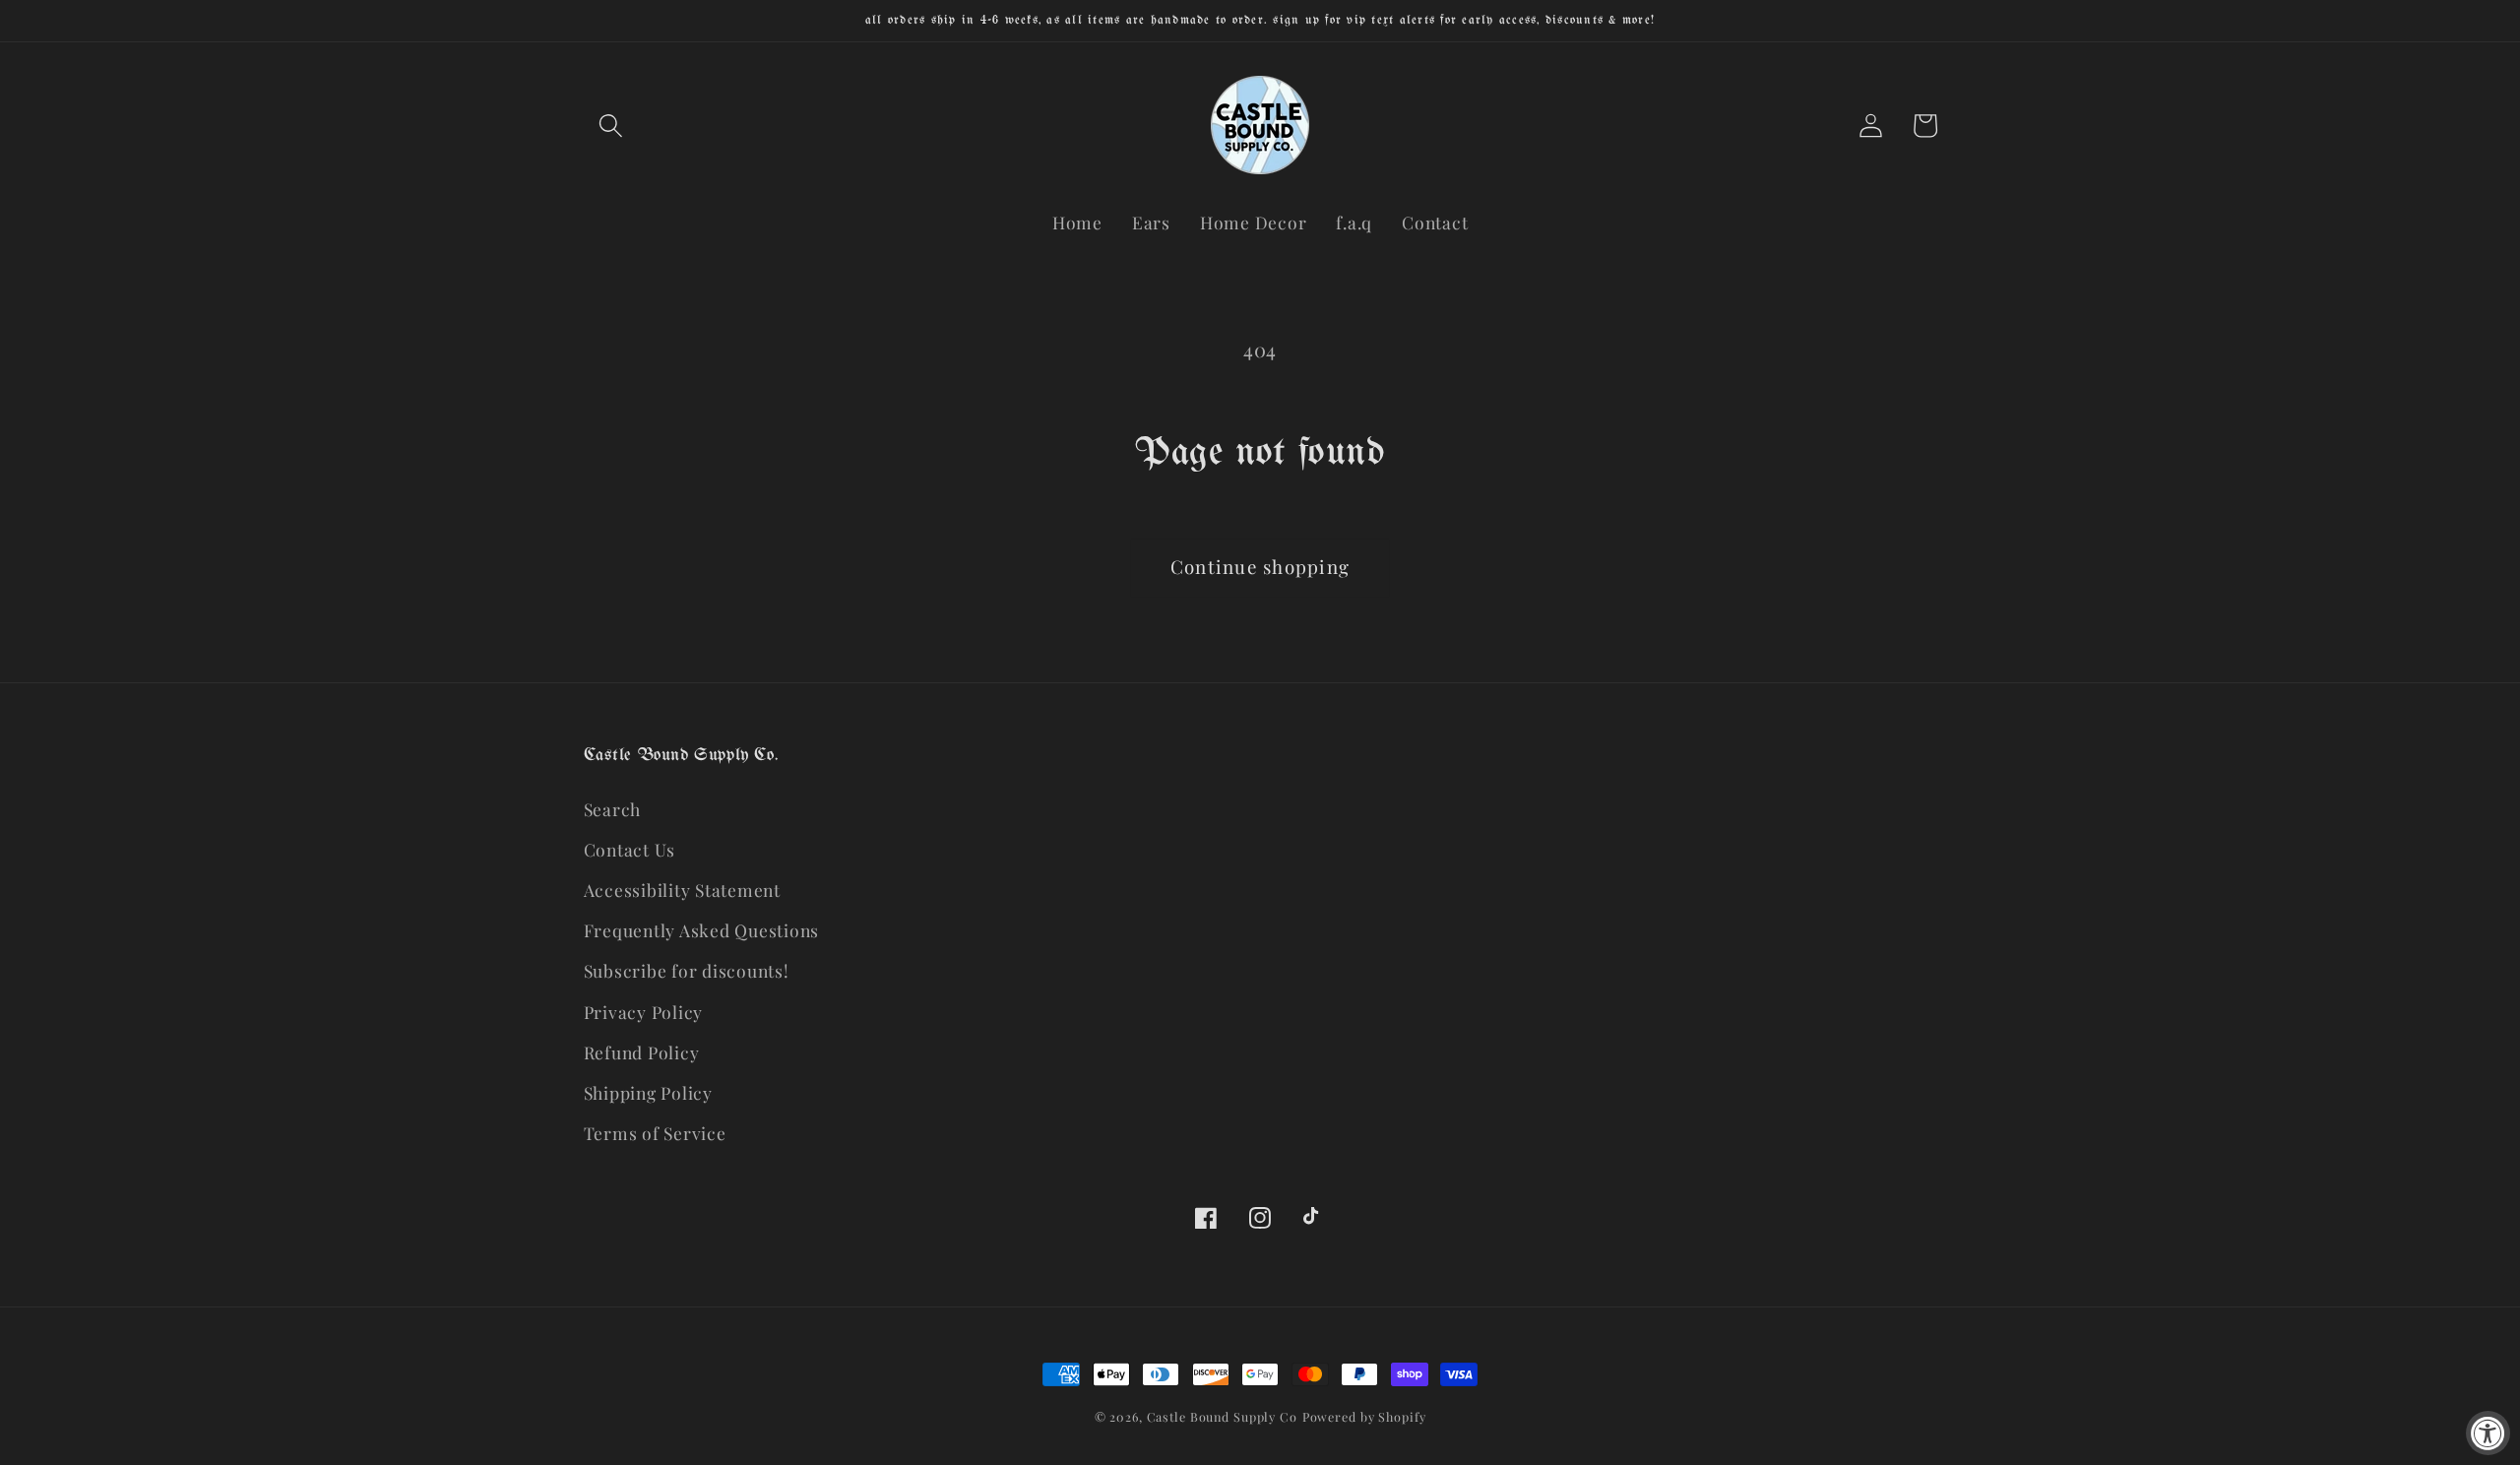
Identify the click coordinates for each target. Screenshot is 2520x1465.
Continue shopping (1260, 567)
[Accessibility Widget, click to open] (2488, 1433)
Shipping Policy (648, 1092)
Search (613, 809)
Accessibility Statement (682, 890)
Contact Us (630, 849)
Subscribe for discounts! (687, 970)
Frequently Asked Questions (702, 930)
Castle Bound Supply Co (1222, 1416)
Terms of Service (655, 1133)
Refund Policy (642, 1052)
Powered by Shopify (1364, 1416)
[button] (611, 126)
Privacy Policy (644, 1012)
